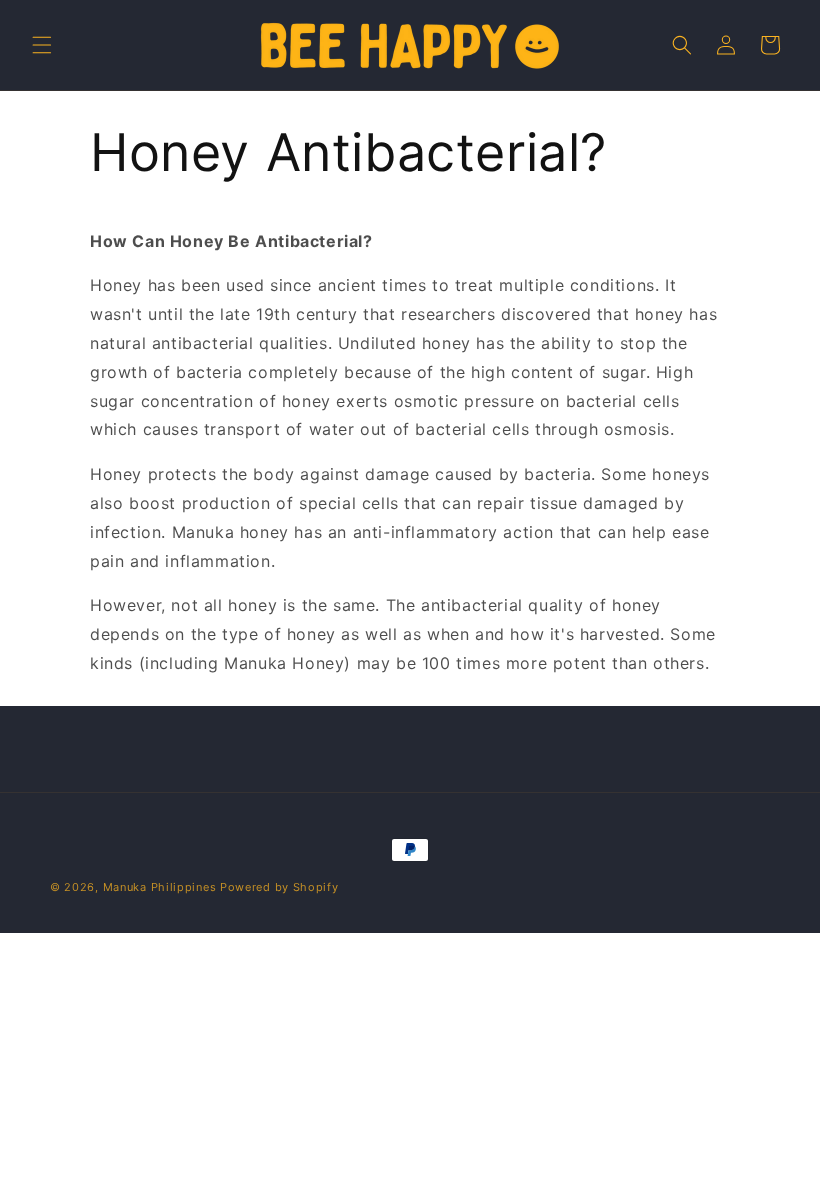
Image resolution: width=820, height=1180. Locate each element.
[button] (42, 45)
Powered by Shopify (279, 887)
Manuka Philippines (160, 887)
